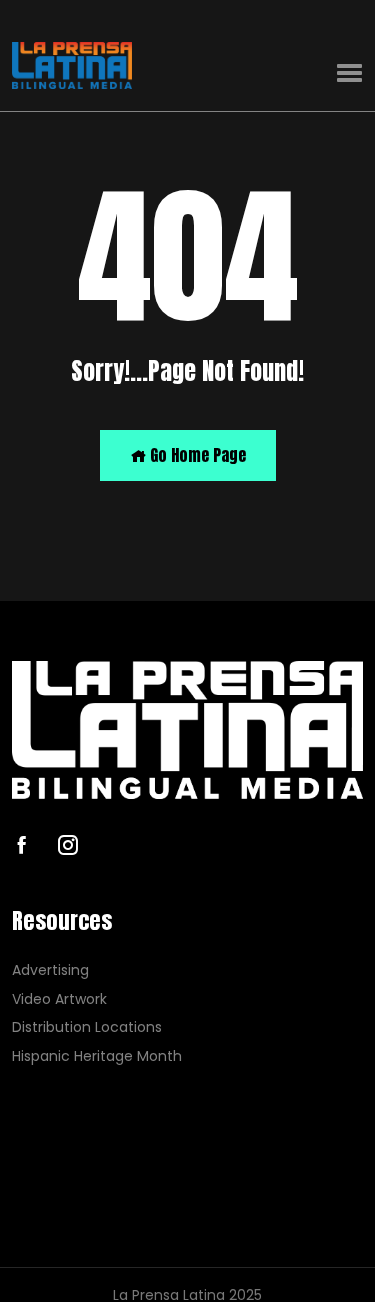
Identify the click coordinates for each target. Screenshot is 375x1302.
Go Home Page (196, 455)
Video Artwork (59, 999)
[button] (349, 73)
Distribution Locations (87, 1027)
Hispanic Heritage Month (97, 1056)
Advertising (50, 970)
